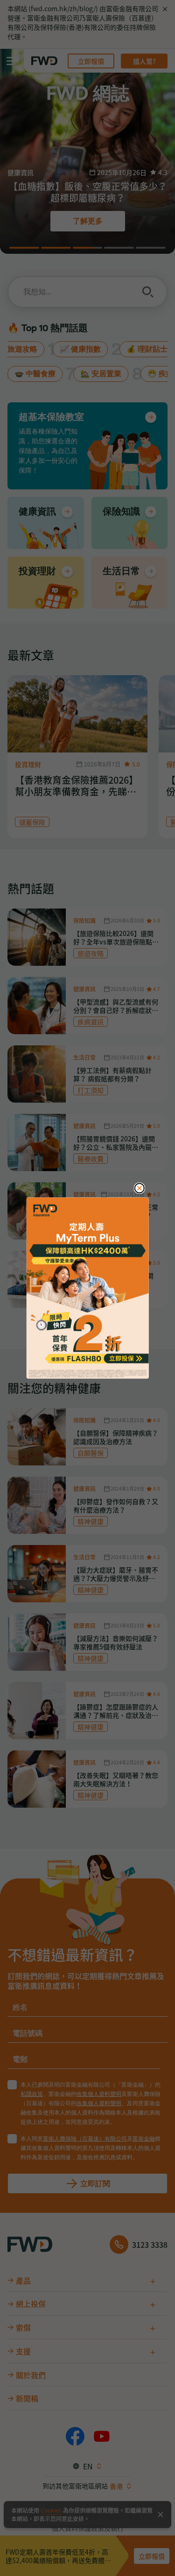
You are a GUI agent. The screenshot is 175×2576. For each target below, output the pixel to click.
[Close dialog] (140, 1188)
